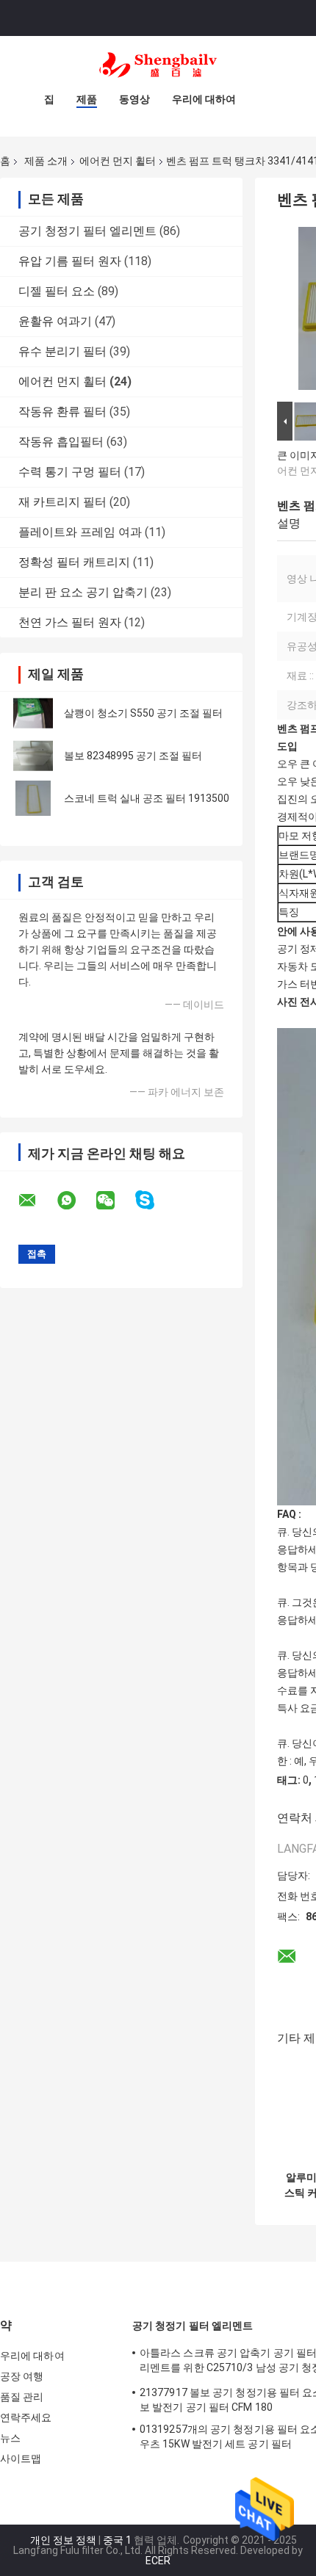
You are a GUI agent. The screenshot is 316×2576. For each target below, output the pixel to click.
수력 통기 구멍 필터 (70, 472)
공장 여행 (22, 2376)
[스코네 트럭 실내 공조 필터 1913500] (33, 798)
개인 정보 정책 (63, 2540)
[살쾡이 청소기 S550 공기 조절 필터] (33, 713)
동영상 (134, 99)
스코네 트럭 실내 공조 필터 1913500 (147, 798)
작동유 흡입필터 (61, 442)
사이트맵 (21, 2459)
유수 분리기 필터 (62, 351)
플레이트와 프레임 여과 (80, 532)
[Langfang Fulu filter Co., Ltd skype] (154, 1200)
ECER (158, 2561)
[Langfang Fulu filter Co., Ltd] (158, 65)
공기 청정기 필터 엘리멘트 (87, 231)
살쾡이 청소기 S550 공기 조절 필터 (143, 713)
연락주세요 (26, 2417)
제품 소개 (46, 161)
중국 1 (117, 2540)
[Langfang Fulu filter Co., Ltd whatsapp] (76, 1201)
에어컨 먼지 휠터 (118, 161)
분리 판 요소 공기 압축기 (83, 592)
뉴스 (10, 2438)
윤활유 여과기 (55, 321)
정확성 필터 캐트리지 (74, 562)
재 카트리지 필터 (62, 502)
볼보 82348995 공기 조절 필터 (133, 756)
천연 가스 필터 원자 (70, 622)
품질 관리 (22, 2397)
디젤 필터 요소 (57, 291)
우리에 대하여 (204, 99)
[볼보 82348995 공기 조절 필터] (33, 756)
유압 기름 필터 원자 (70, 261)
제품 (87, 99)
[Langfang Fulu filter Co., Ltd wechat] (115, 1201)
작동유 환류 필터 (62, 412)
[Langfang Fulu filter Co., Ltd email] (37, 1201)
